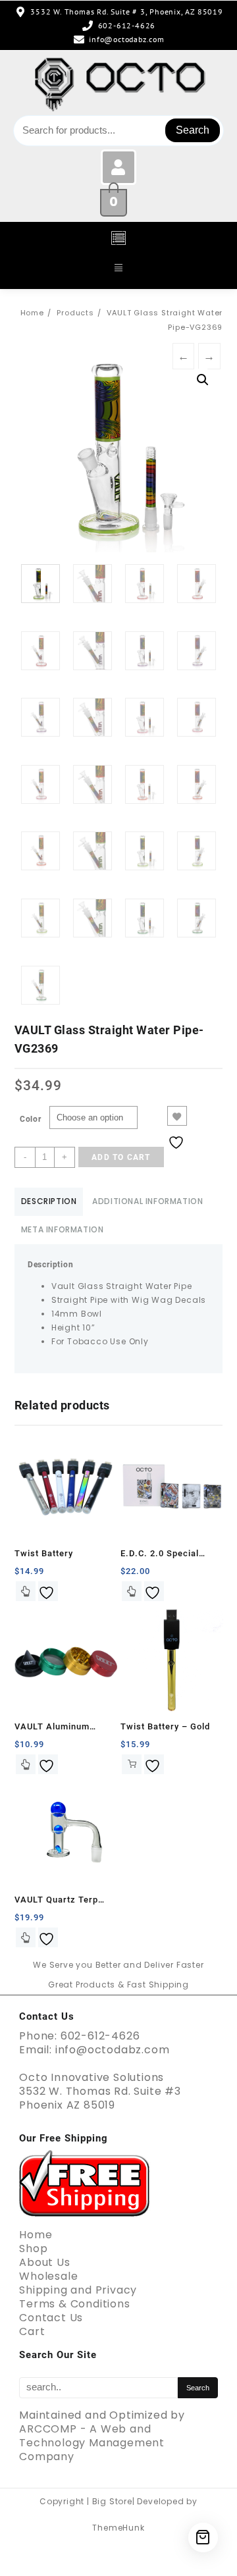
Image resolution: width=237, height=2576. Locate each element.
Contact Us (51, 2318)
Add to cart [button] (132, 1764)
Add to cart (121, 1157)
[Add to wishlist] (177, 1116)
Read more (26, 1937)
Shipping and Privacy (78, 2290)
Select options (26, 1591)
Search (193, 130)
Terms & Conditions (74, 2304)
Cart (32, 2331)
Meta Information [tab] (63, 1229)
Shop (33, 2248)
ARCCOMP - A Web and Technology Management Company (92, 2443)
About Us (44, 2262)
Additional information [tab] (147, 1201)
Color (31, 1119)
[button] (118, 239)
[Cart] (203, 2537)
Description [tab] (49, 1201)
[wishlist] (48, 1591)
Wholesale (48, 2276)
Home (36, 2235)
